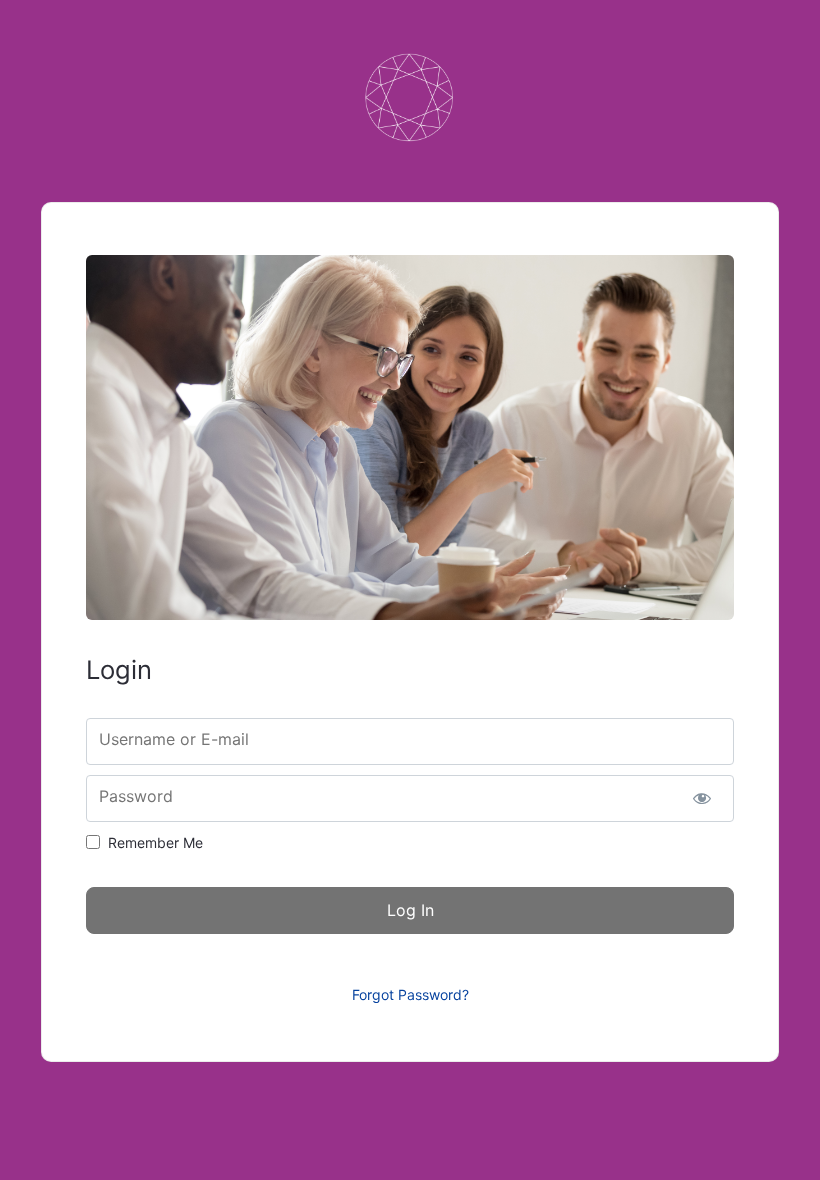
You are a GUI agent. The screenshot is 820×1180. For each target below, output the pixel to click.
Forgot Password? (410, 994)
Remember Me (155, 842)
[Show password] (701, 798)
